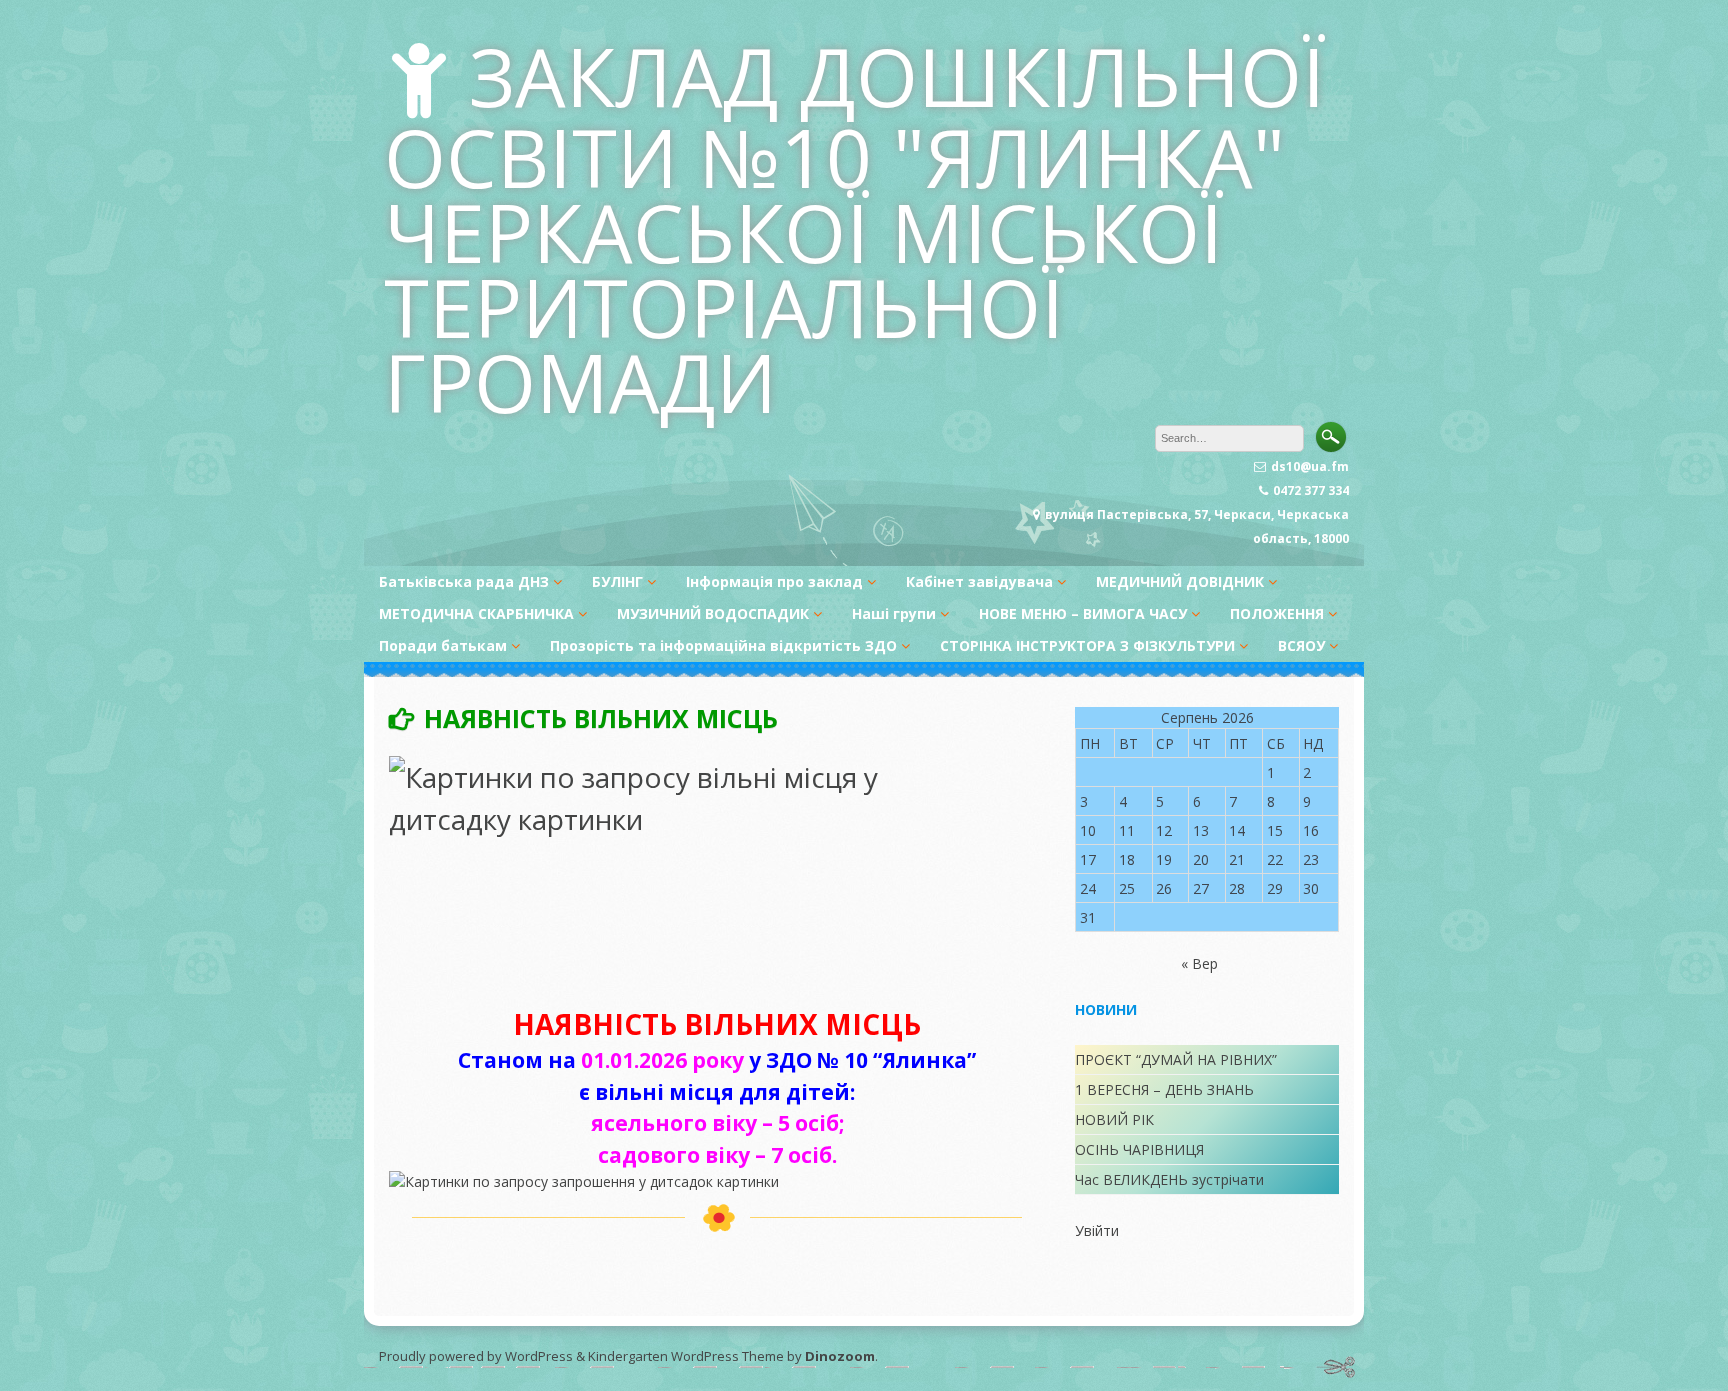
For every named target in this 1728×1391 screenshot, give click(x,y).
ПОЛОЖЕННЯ (1277, 613)
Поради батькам (443, 645)
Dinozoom (840, 1356)
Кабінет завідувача (979, 581)
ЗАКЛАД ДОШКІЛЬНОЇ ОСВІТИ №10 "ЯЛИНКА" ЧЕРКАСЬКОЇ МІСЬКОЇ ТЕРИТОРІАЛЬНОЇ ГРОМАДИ (855, 228)
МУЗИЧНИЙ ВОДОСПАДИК (713, 613)
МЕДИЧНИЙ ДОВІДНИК (1180, 581)
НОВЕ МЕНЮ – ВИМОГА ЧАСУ (1083, 613)
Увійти (1097, 1230)
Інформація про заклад (774, 581)
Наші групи (894, 613)
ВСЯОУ (1301, 645)
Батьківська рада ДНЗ (464, 581)
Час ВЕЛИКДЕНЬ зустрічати (1169, 1179)
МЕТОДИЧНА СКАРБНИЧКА (476, 613)
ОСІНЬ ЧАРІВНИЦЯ (1139, 1149)
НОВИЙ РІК (1114, 1119)
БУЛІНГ (617, 581)
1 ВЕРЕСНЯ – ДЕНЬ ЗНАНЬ (1164, 1089)
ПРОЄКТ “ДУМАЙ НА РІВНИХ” (1176, 1059)
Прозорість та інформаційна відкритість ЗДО (723, 645)
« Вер (1199, 963)
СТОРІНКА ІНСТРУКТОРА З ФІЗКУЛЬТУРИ (1087, 645)
